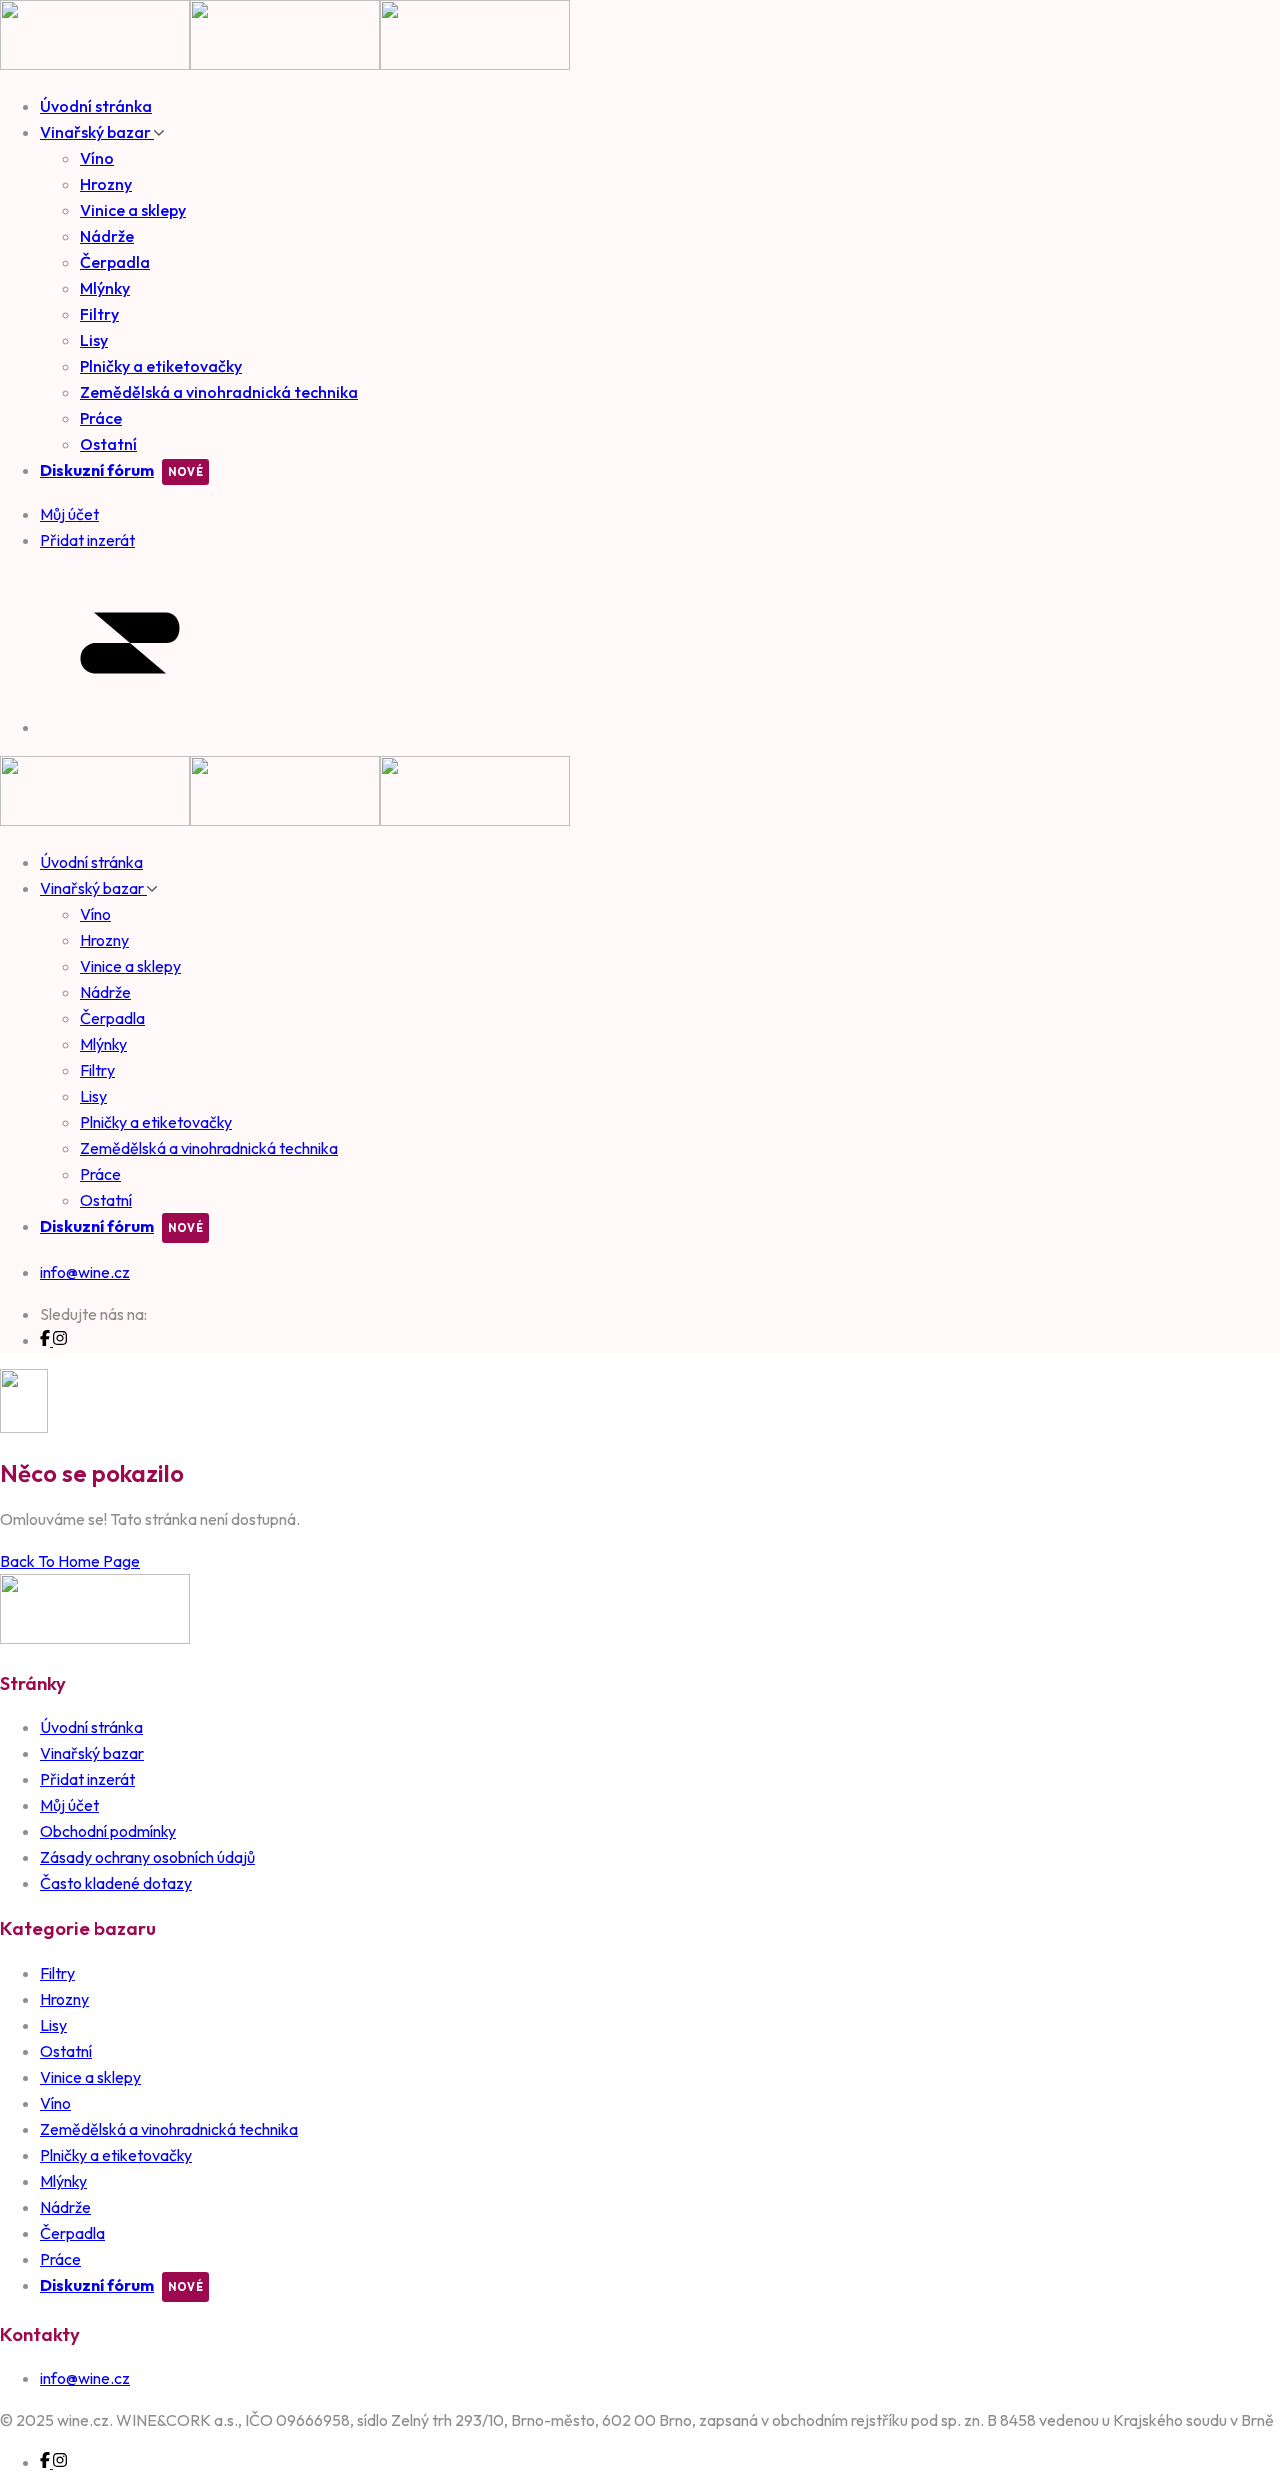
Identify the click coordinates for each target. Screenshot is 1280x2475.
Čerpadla (115, 262)
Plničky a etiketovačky (161, 366)
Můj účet (69, 1805)
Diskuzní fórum (97, 470)
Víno (97, 158)
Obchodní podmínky (108, 1831)
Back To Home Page (70, 1561)
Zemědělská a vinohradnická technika (219, 392)
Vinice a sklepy (133, 210)
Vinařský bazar (97, 132)
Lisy (94, 340)
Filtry (99, 314)
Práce (101, 418)
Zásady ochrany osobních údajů (147, 1857)
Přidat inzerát (87, 1779)
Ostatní (108, 444)
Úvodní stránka (96, 106)
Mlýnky (105, 288)
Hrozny (106, 184)
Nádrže (107, 236)
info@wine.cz (85, 1272)
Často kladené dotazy (116, 1883)
